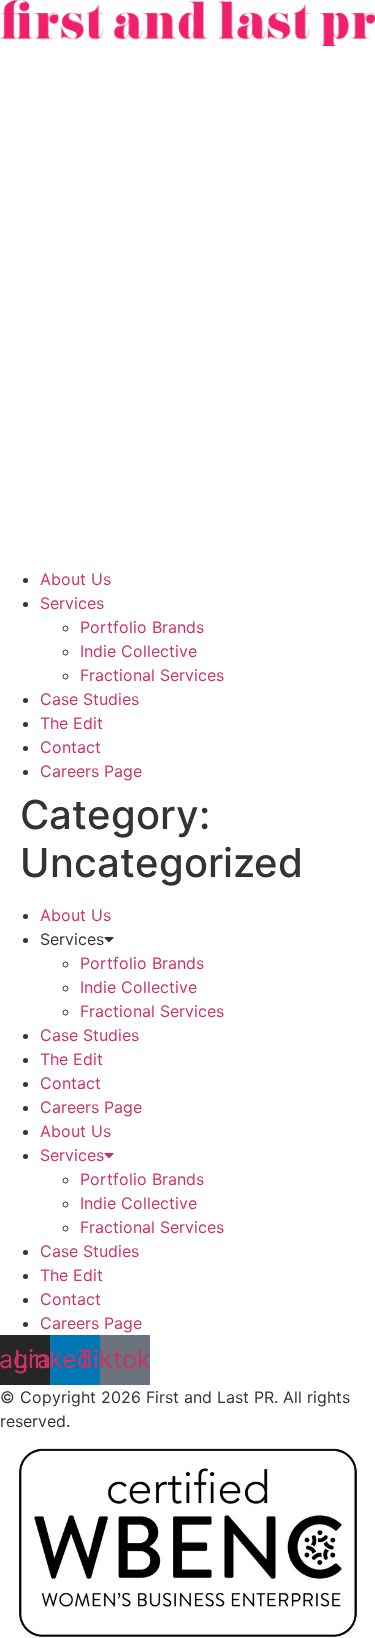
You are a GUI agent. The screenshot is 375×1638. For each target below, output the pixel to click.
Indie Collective (138, 651)
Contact (70, 747)
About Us (75, 579)
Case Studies (89, 699)
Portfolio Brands (142, 627)
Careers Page (91, 771)
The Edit (71, 723)
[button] (187, 306)
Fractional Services (152, 675)
